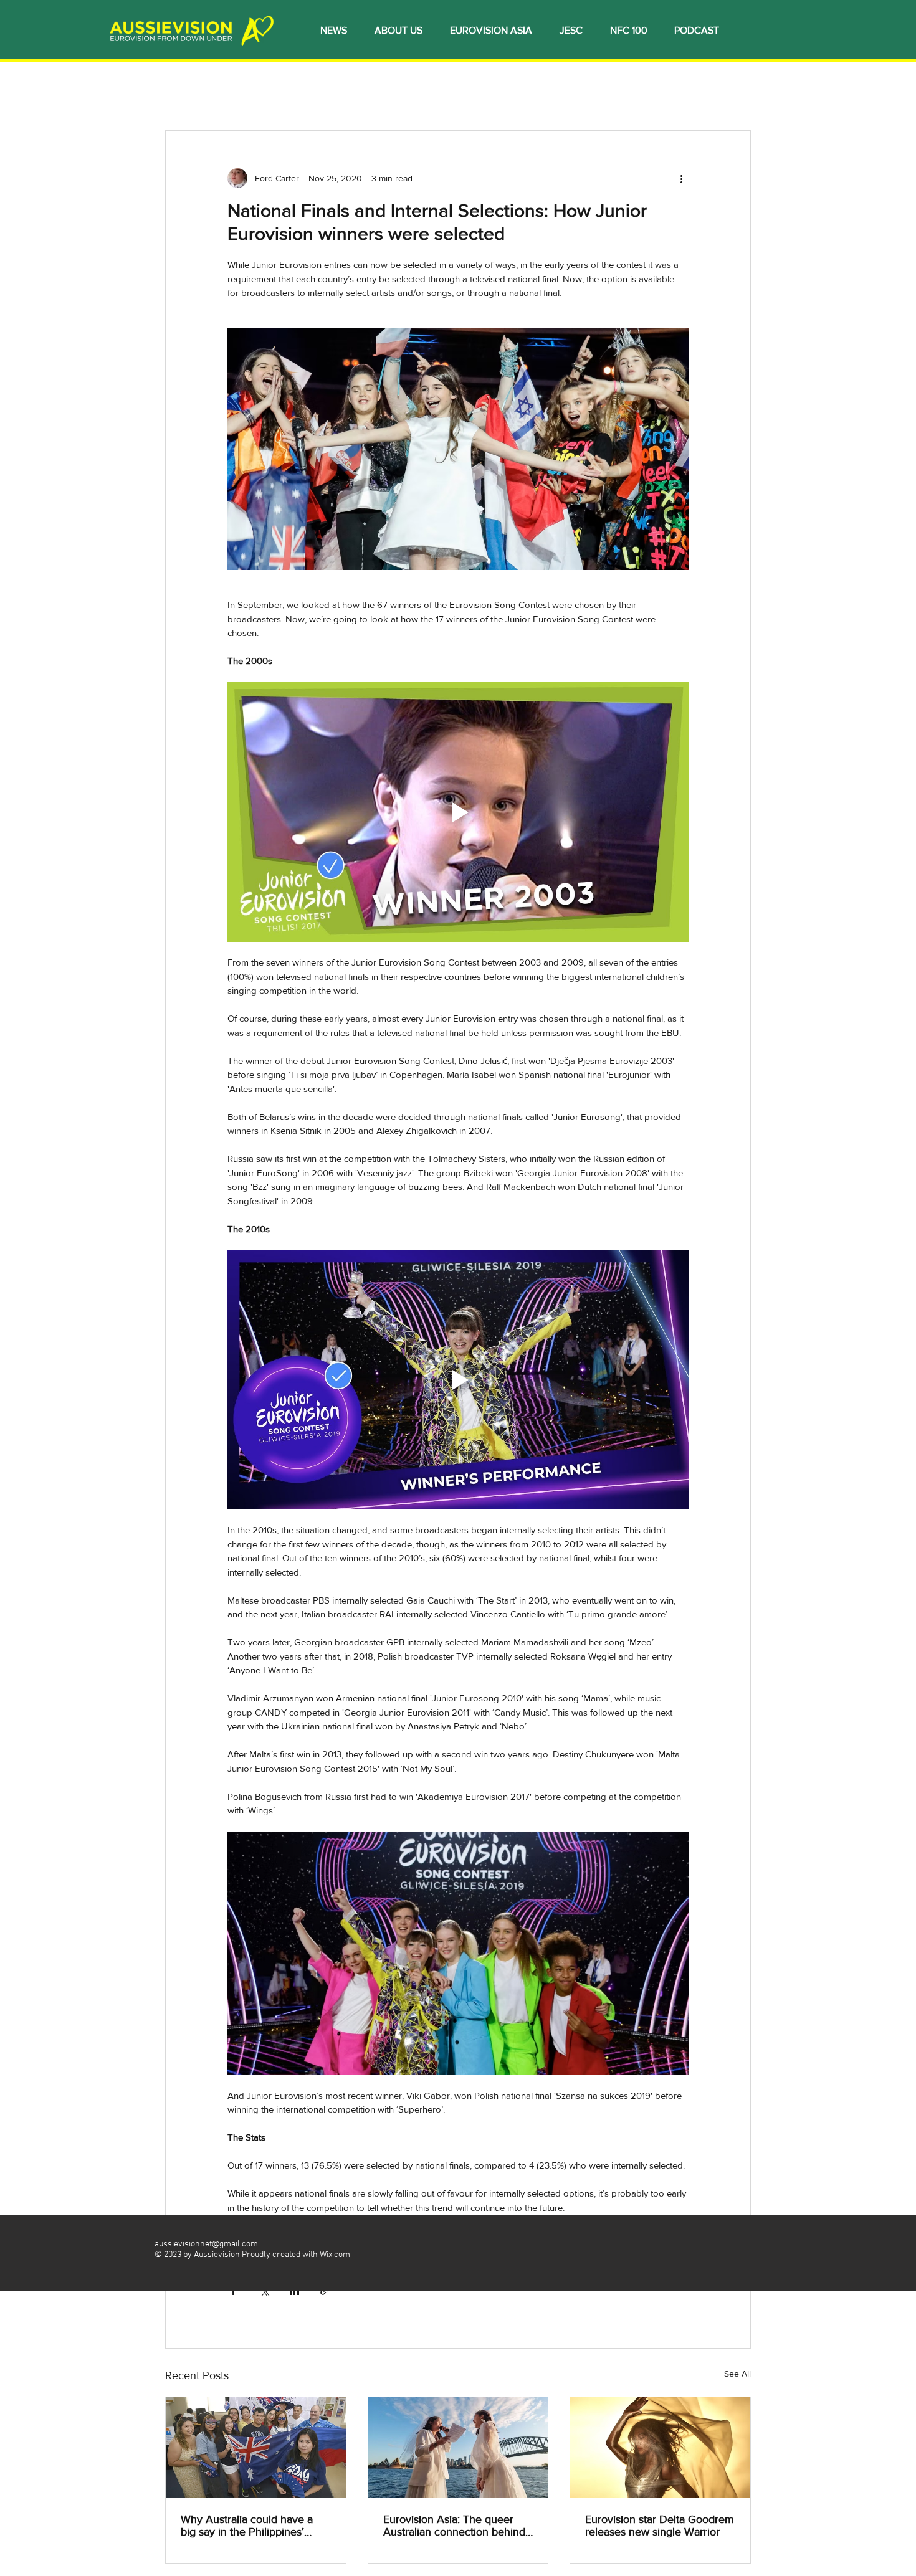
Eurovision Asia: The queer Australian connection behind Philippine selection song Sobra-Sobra (454, 2526)
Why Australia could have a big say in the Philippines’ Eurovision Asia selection (247, 2526)
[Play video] (458, 812)
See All (737, 2374)
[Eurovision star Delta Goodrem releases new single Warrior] (660, 2448)
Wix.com (335, 2255)
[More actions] (681, 178)
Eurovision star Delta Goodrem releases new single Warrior (660, 2526)
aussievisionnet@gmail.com (206, 2244)
